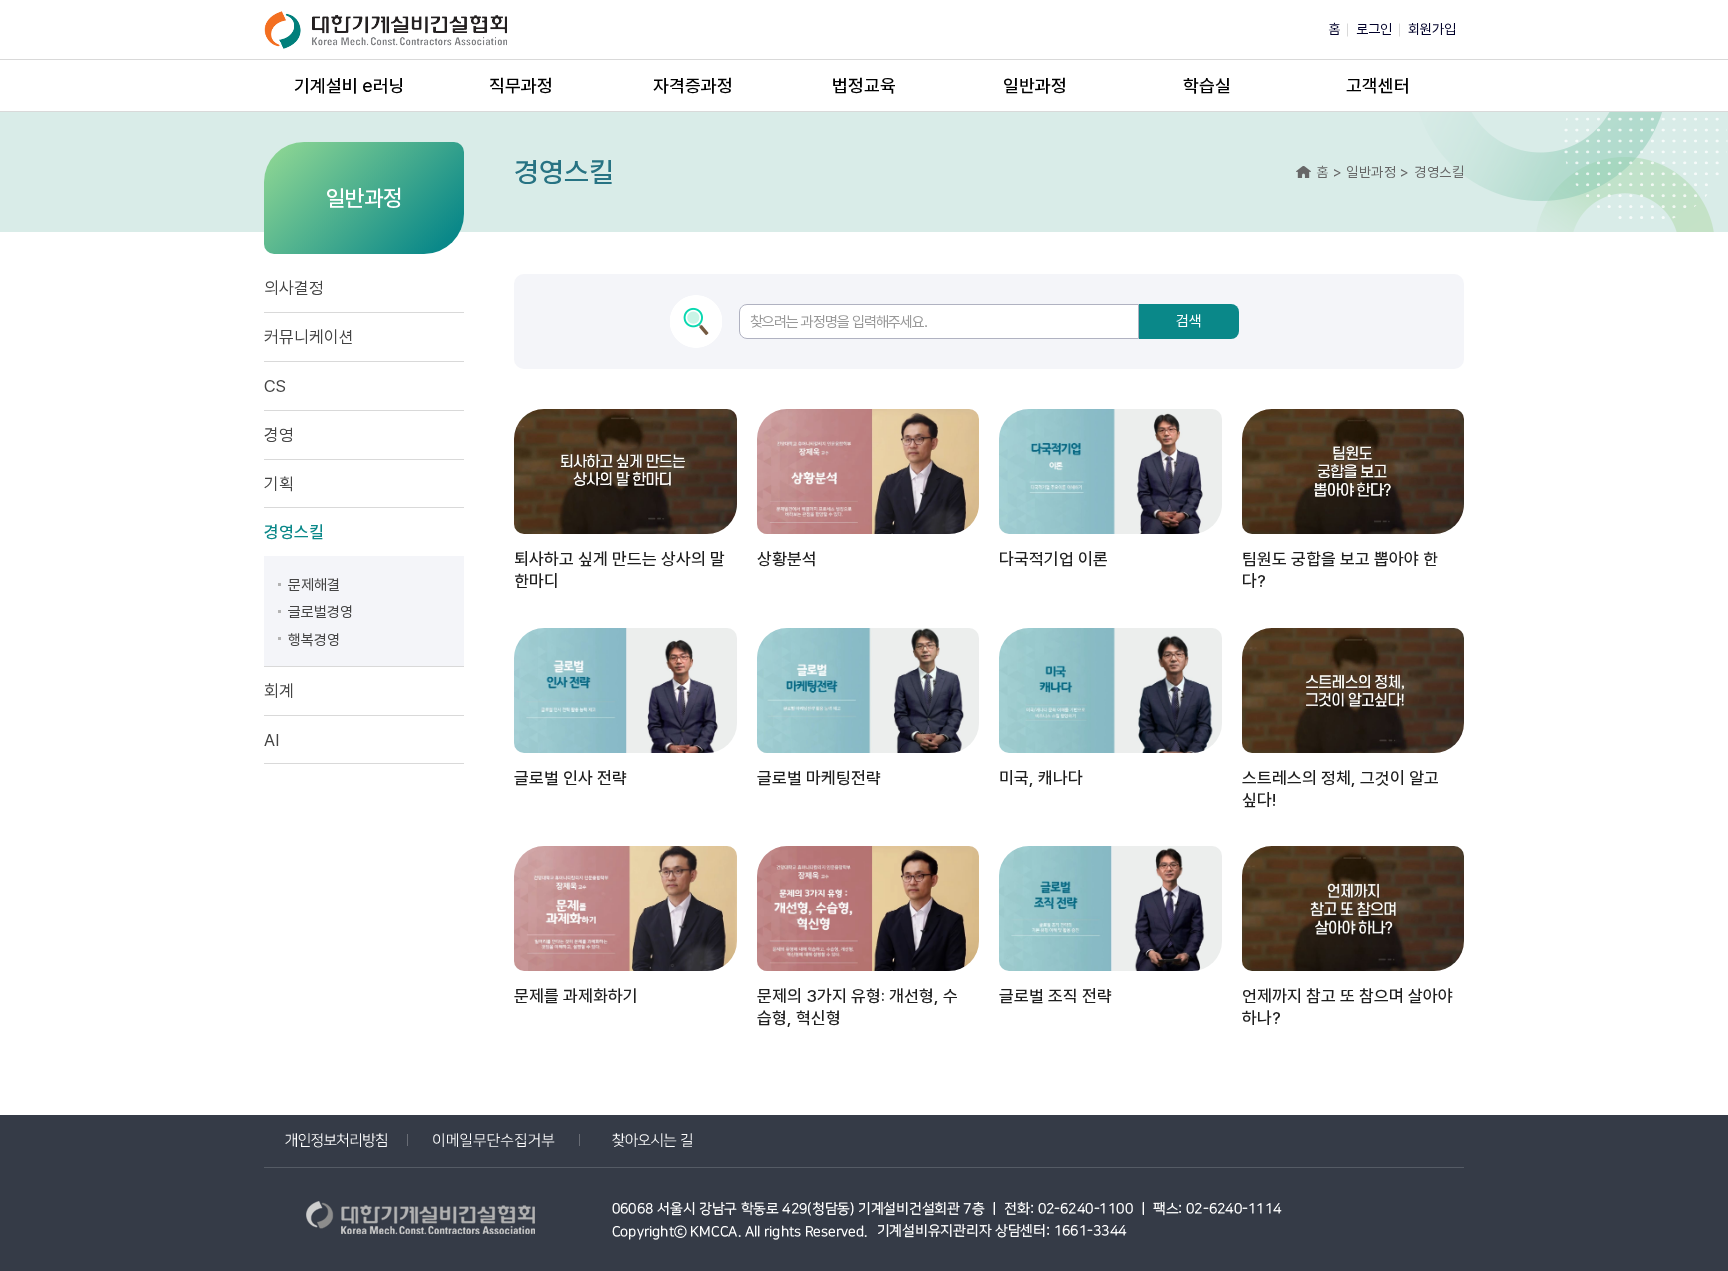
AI (271, 740)
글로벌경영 (320, 612)
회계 (279, 691)
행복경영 (314, 640)
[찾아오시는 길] (652, 1140)
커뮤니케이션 (309, 337)
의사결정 (294, 288)
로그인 (1374, 29)
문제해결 (314, 585)
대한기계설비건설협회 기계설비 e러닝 (389, 29)
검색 (1189, 321)
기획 (279, 484)
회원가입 (1432, 29)
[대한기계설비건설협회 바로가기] (424, 1221)
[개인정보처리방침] (336, 1140)
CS (275, 386)
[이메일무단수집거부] (494, 1140)
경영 (279, 435)
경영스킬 (294, 532)
